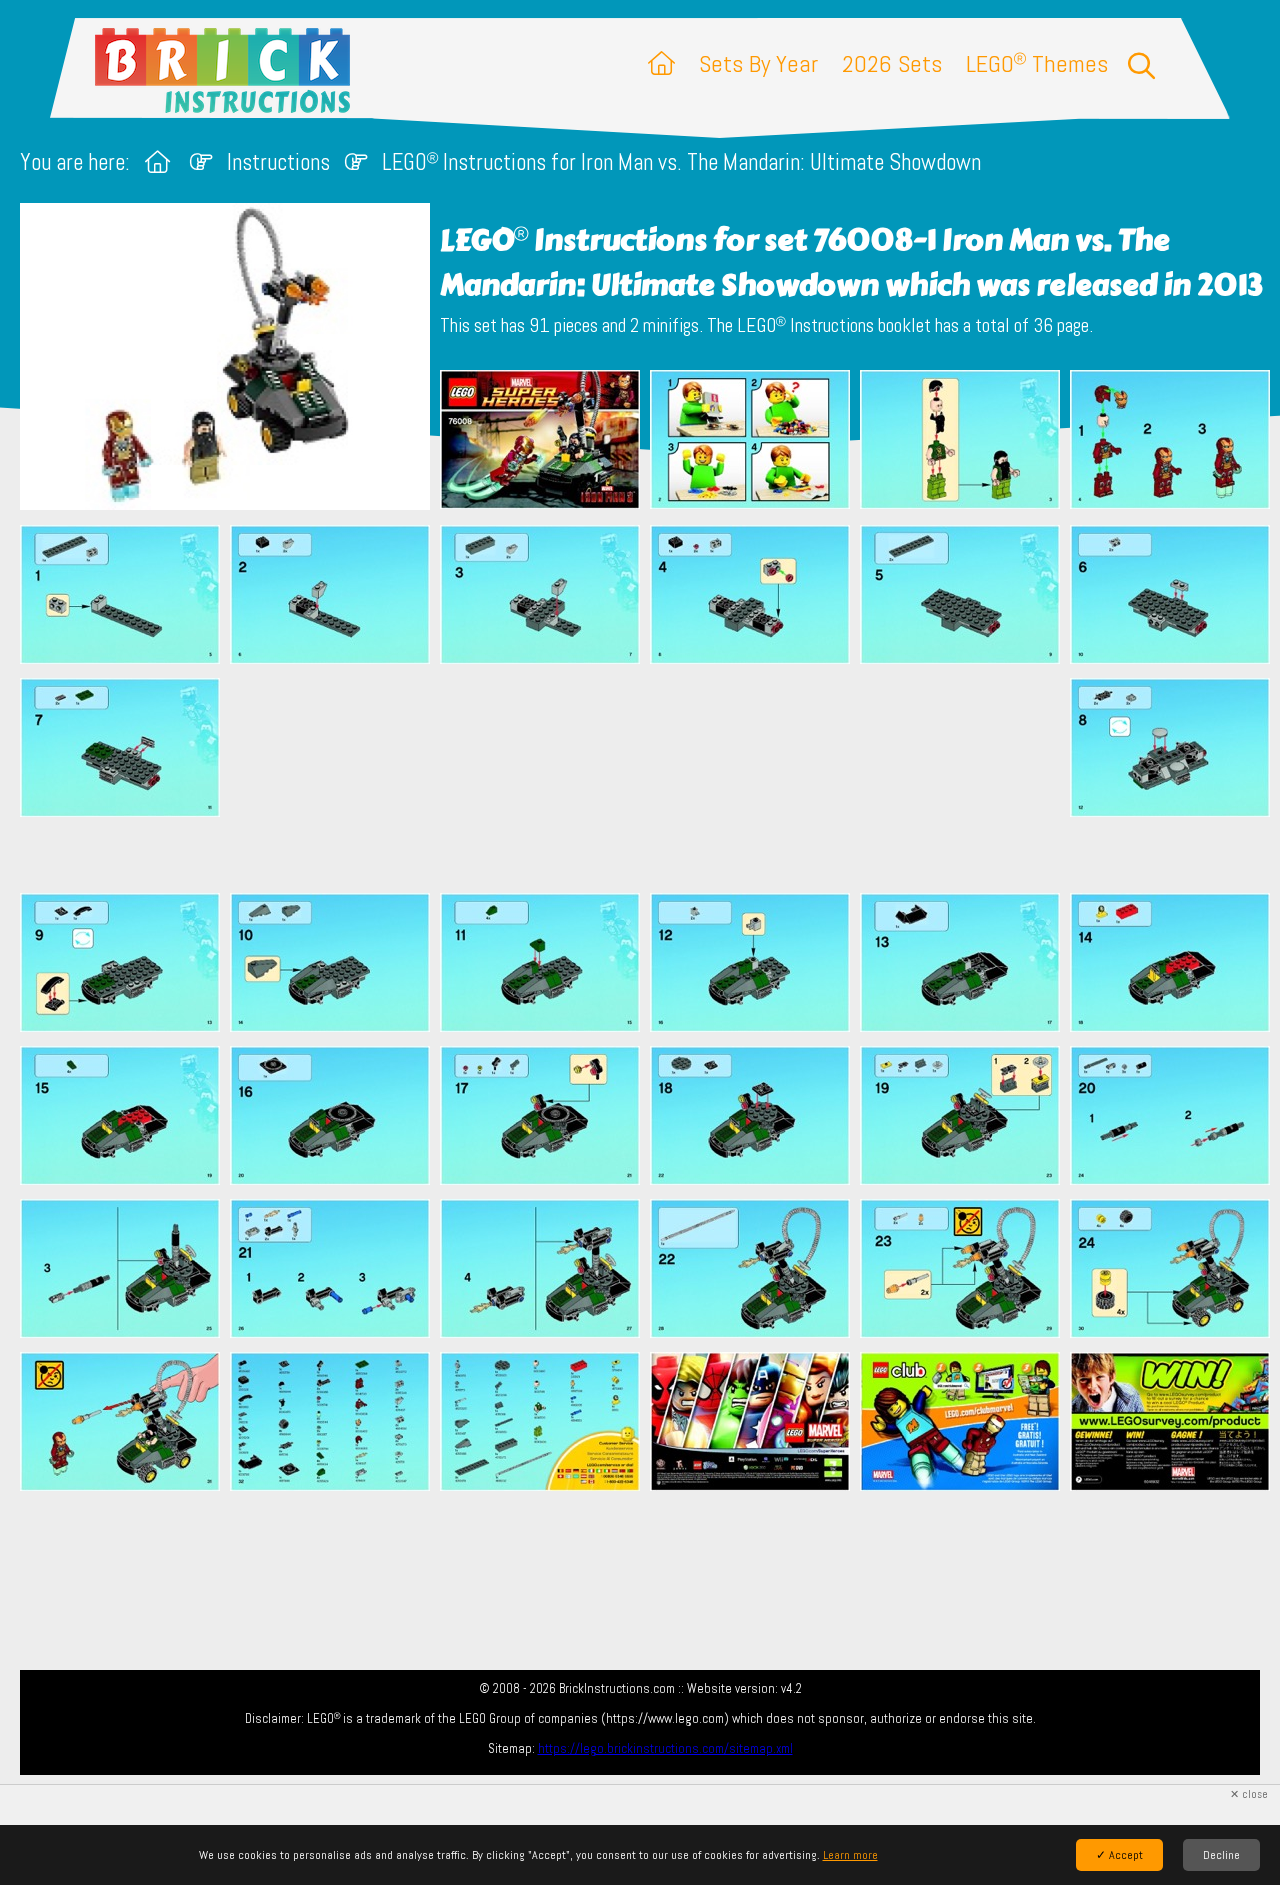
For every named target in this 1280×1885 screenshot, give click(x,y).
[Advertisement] (650, 778)
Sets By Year (758, 63)
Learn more (850, 1855)
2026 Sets (892, 63)
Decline (1221, 1855)
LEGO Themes (1037, 63)
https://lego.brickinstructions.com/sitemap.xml (665, 1748)
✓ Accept (1119, 1855)
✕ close (1249, 1794)
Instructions (278, 162)
